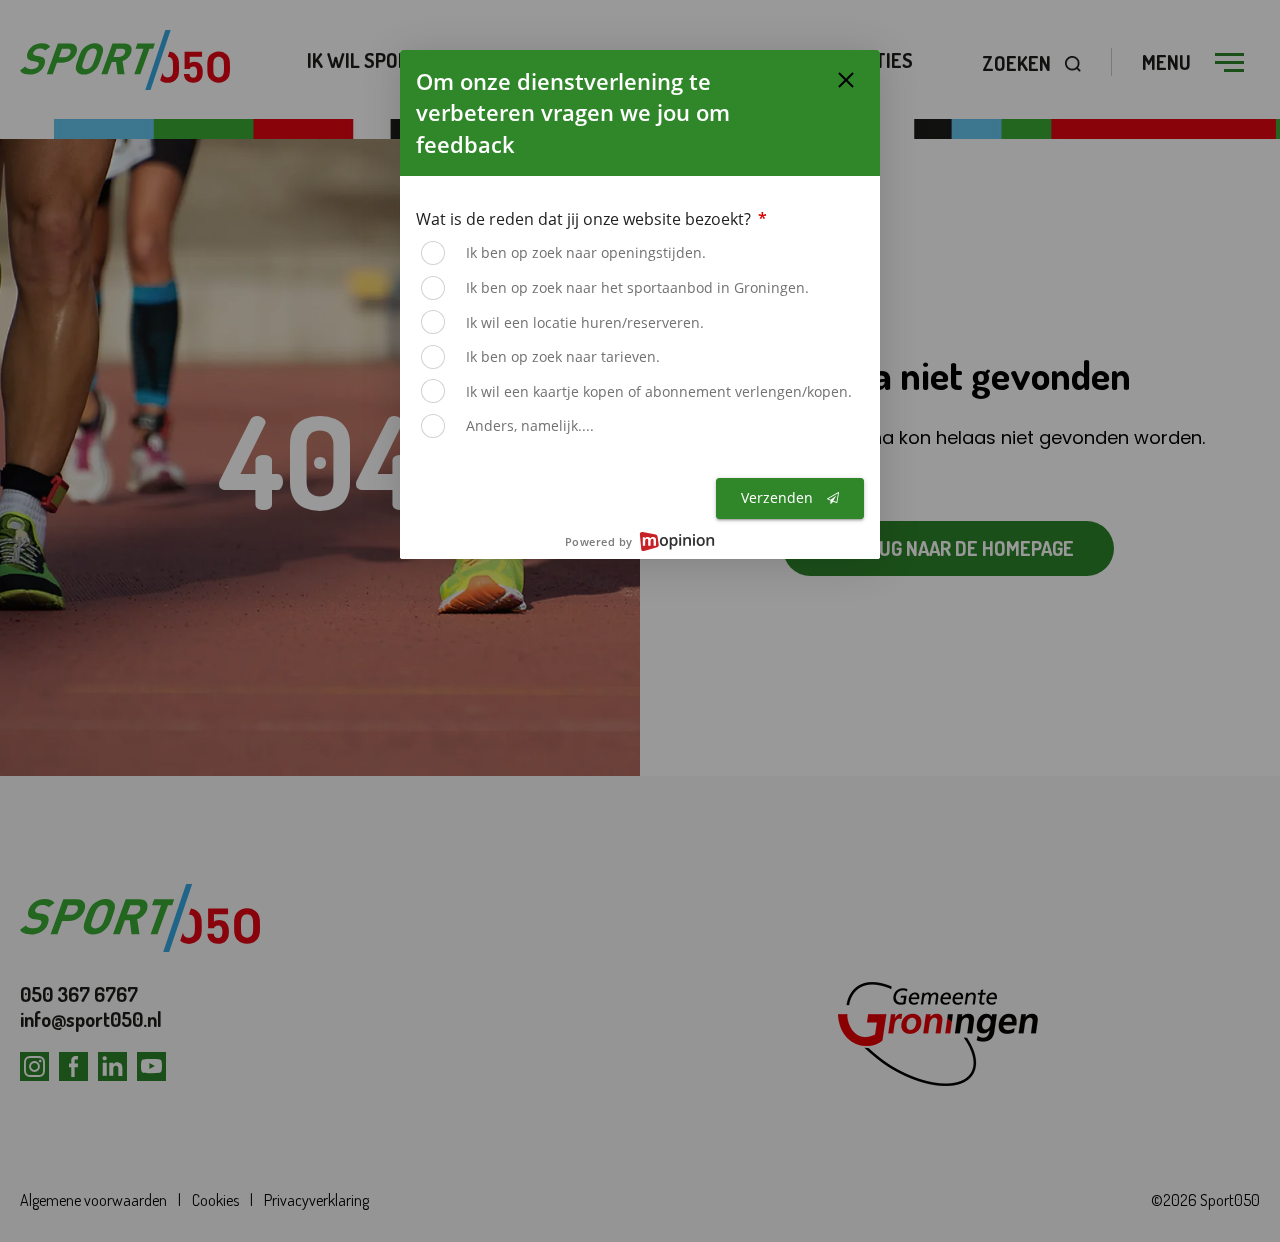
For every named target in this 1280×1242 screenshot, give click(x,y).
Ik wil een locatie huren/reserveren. (585, 322)
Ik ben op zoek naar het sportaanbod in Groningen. (637, 287)
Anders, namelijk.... (530, 425)
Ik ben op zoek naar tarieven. (563, 356)
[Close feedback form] (846, 80)
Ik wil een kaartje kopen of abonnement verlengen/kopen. (659, 391)
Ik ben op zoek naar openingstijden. (586, 252)
